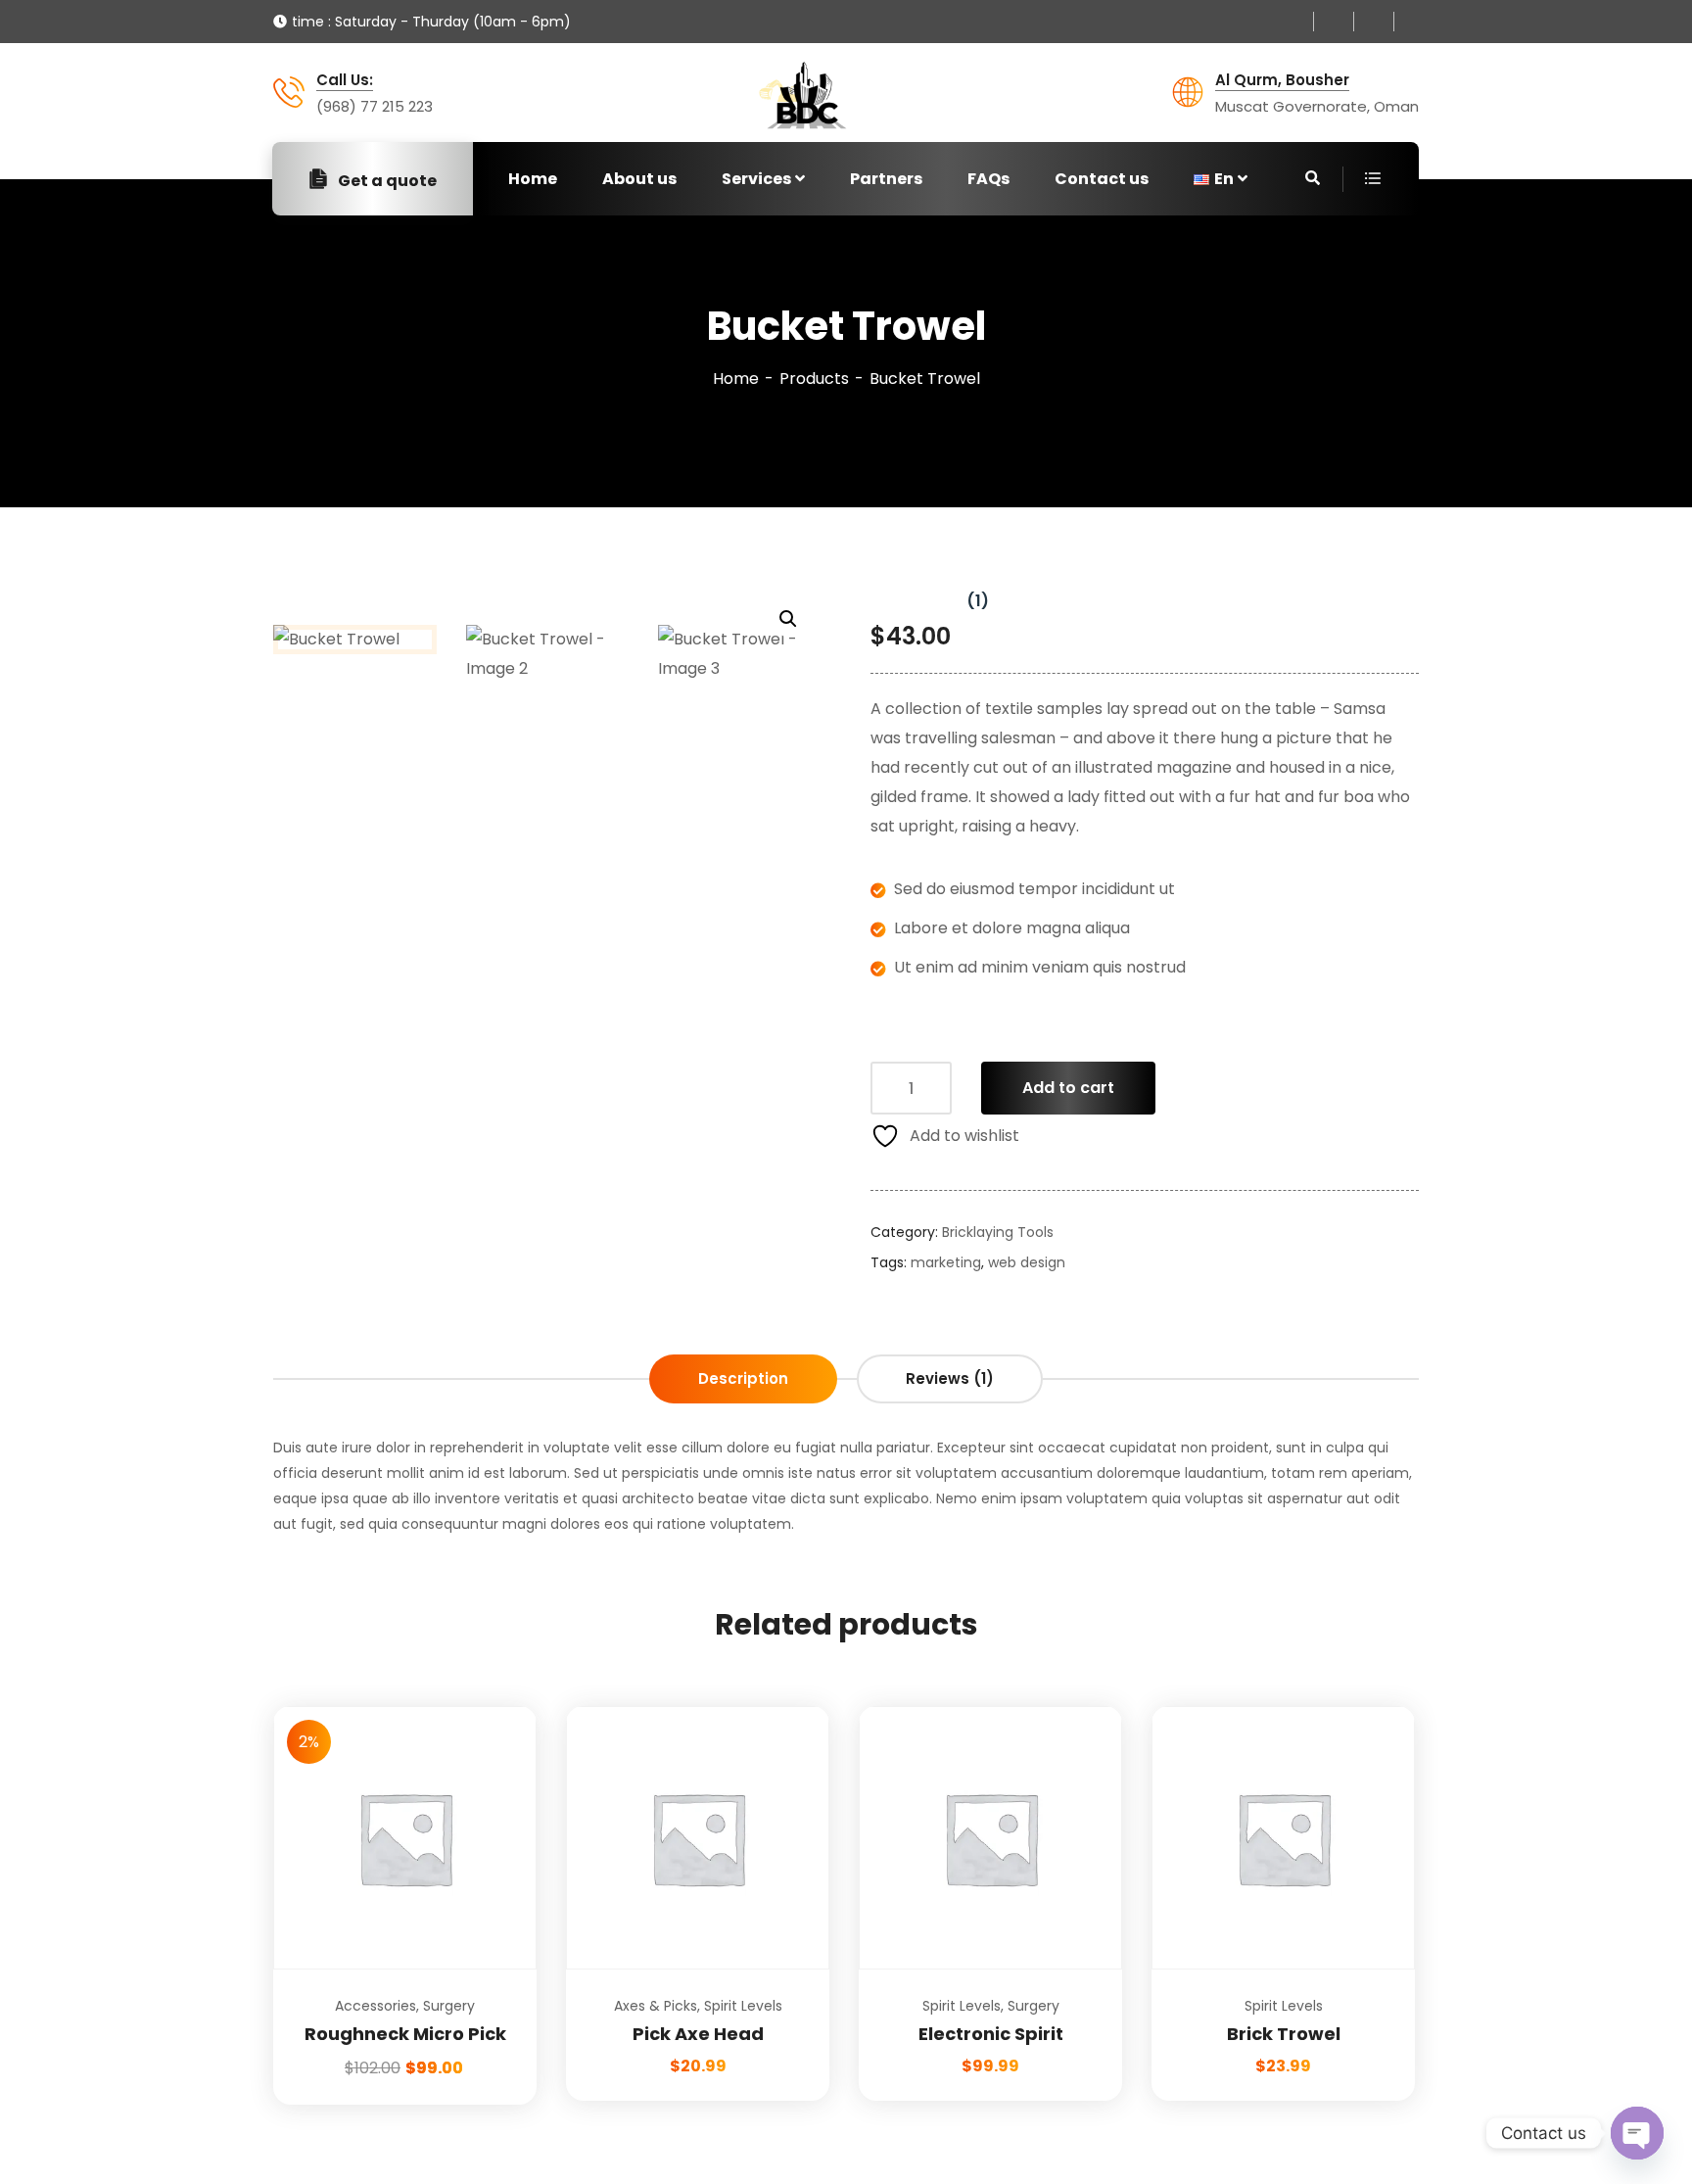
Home (533, 179)
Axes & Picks (656, 2006)
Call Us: (345, 80)
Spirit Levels (743, 2006)
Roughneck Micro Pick (405, 2034)
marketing (946, 1262)
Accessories (376, 2006)
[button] (788, 619)
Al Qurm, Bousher (1282, 80)
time (308, 22)
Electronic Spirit (991, 2034)
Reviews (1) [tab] (950, 1378)
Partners (886, 179)
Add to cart (1068, 1088)
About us (639, 179)
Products (814, 379)
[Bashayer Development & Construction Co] (802, 95)
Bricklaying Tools (998, 1232)
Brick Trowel (1284, 2034)
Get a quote (387, 181)
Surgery (449, 2006)
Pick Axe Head (698, 2034)
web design (1027, 1262)
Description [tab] (743, 1378)
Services (756, 179)
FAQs (988, 179)
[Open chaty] (1637, 2133)
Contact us (1102, 179)
